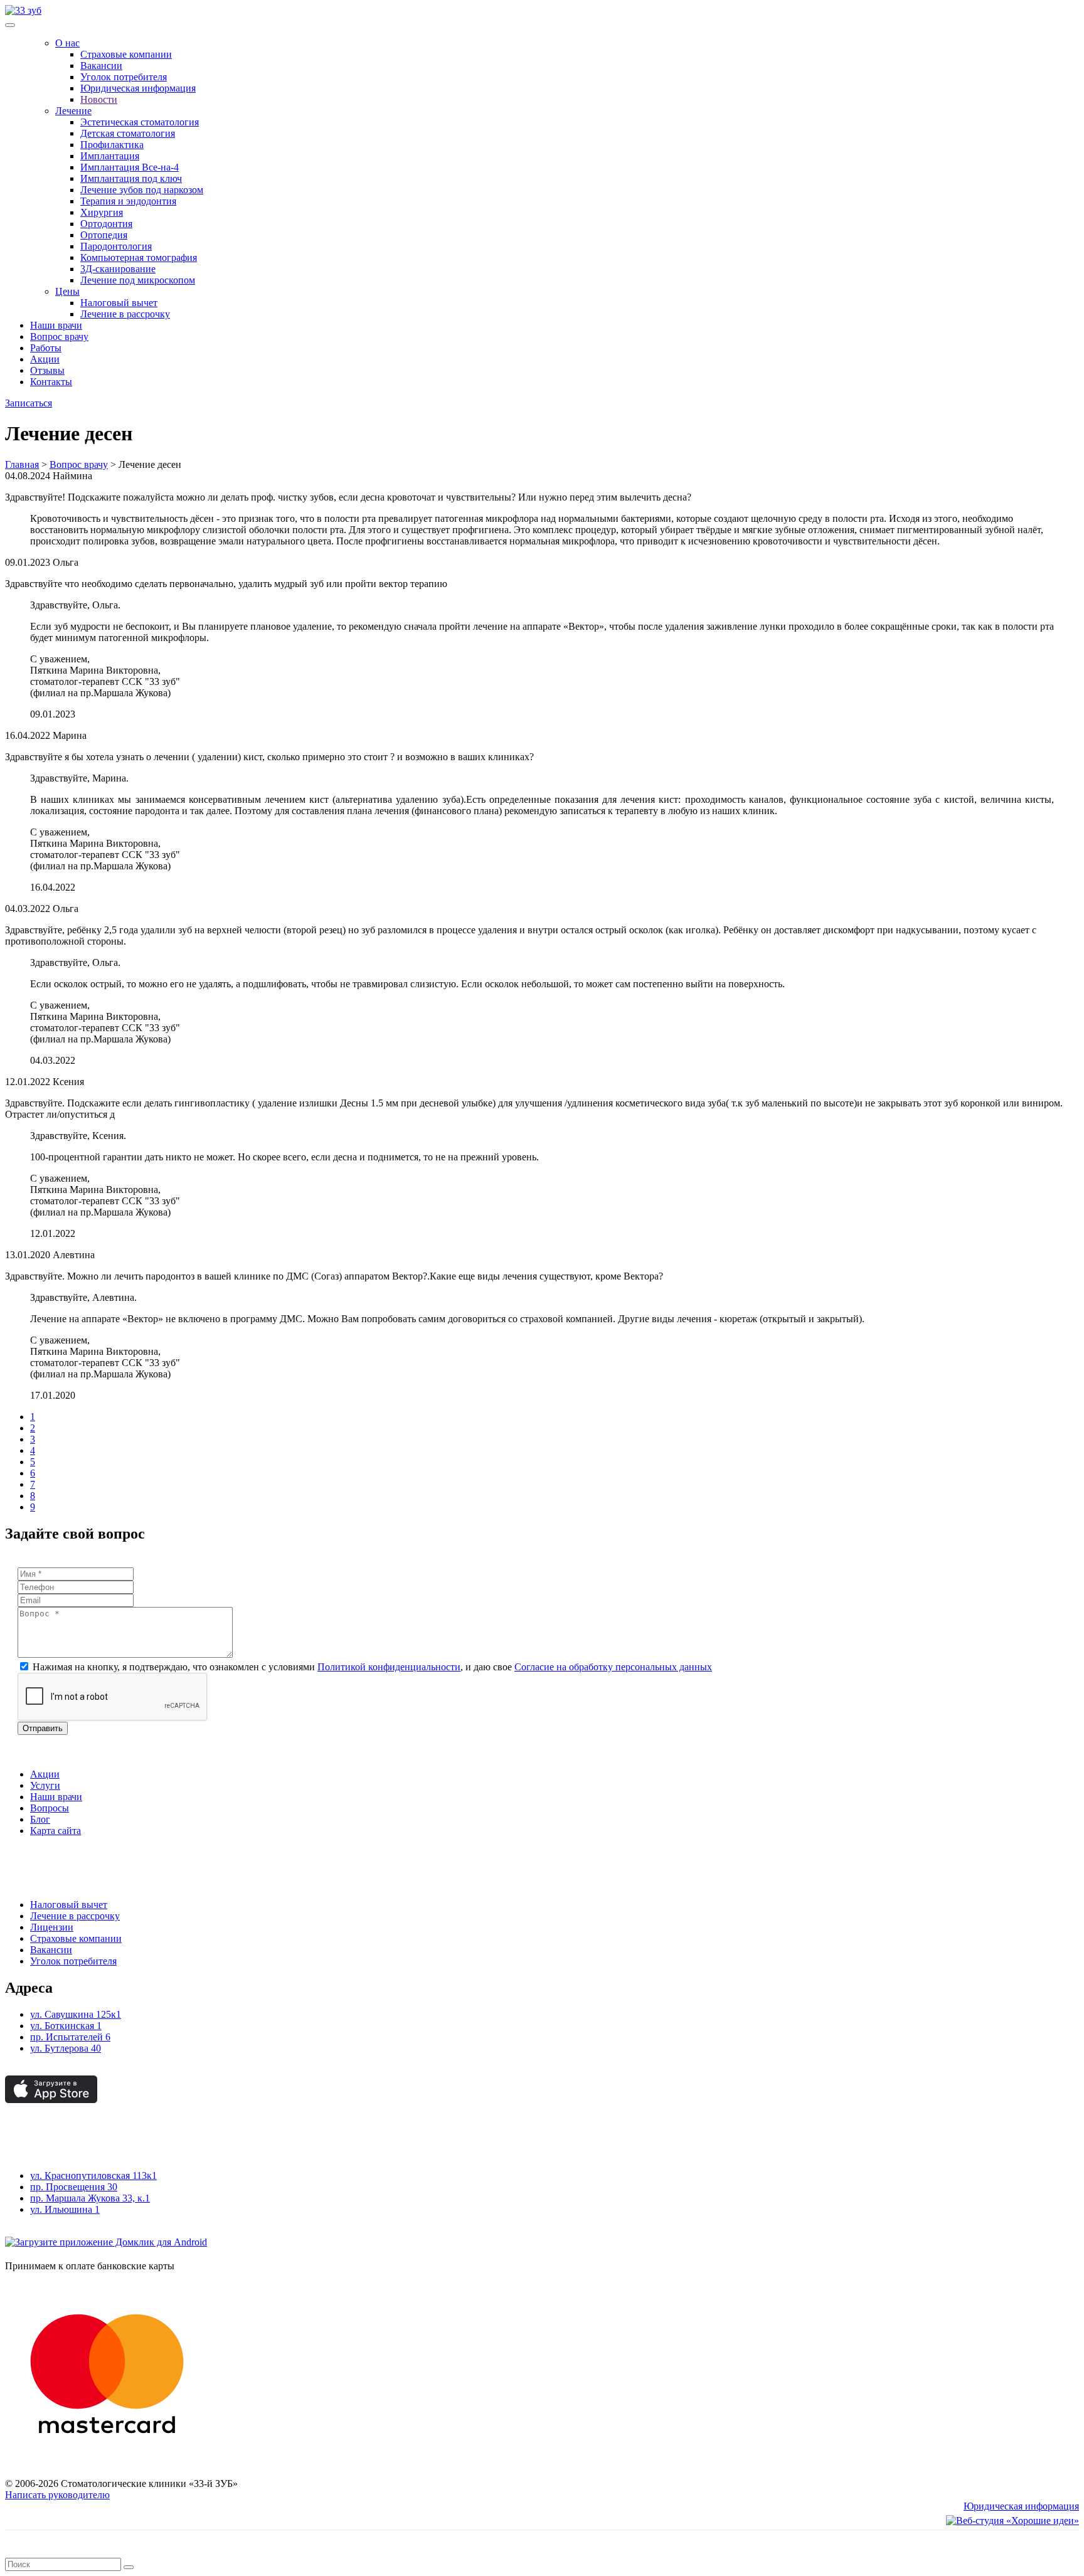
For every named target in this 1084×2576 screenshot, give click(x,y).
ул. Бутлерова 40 (66, 2048)
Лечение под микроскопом (138, 280)
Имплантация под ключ (131, 178)
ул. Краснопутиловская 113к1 (93, 2176)
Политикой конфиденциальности (389, 1667)
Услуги (45, 1785)
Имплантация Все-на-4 (130, 167)
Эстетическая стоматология (140, 122)
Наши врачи (56, 325)
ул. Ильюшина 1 (65, 2209)
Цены (67, 291)
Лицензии (52, 1927)
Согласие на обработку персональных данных (613, 1667)
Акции (45, 359)
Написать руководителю (57, 2495)
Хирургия (102, 212)
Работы (46, 348)
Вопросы (50, 1808)
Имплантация (110, 156)
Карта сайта (56, 1831)
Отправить (43, 1728)
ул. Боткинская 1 (66, 2026)
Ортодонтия (106, 224)
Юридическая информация (138, 88)
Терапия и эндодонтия (128, 201)
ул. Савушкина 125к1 (76, 2014)
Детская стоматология (128, 133)
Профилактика (112, 145)
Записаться (29, 403)
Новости (99, 99)
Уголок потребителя (124, 77)
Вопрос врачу (59, 337)
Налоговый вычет (119, 303)
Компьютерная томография (139, 257)
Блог (40, 1819)
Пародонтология (116, 246)
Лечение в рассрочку (125, 314)
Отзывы (47, 370)
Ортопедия (104, 235)
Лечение (73, 111)
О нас (67, 43)
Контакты (51, 382)
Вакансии (101, 66)
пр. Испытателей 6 (70, 2037)
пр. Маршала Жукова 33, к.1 (90, 2198)
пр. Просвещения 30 (74, 2187)
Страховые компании (126, 54)
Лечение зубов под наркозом (142, 190)
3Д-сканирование (118, 269)
